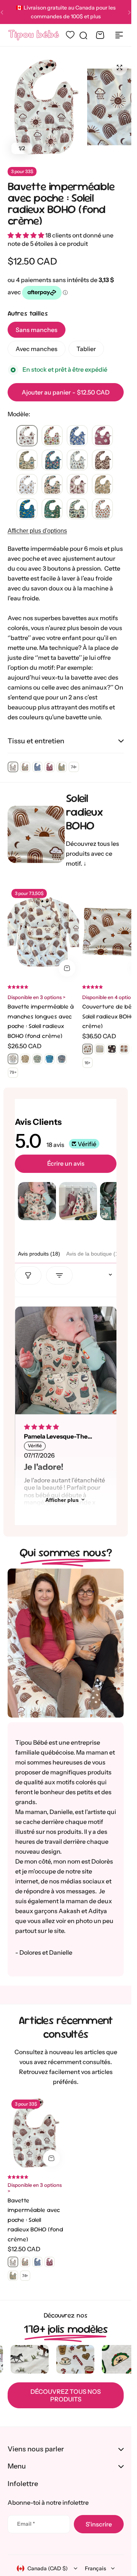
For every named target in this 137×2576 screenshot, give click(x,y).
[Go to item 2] (78, 1201)
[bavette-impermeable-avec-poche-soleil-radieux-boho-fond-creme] (27, 436)
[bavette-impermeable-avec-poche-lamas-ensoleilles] (102, 485)
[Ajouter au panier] (67, 968)
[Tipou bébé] (34, 35)
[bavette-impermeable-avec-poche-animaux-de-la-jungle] (52, 509)
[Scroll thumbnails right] (107, 1201)
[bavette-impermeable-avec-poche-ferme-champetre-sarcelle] (52, 485)
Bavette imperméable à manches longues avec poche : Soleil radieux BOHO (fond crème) (41, 1021)
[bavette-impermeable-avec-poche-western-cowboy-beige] (102, 460)
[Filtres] (28, 1275)
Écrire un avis (66, 1163)
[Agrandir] (46, 107)
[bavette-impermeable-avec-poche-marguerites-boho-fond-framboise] (102, 436)
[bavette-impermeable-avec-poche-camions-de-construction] (27, 509)
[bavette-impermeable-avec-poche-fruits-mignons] (52, 436)
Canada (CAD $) (48, 2568)
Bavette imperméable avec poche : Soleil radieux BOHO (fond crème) (61, 203)
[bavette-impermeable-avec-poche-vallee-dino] (27, 460)
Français (96, 2568)
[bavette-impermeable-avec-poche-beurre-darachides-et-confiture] (52, 460)
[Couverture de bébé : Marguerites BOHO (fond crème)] (100, 1049)
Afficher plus (62, 1500)
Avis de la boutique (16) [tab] (95, 1254)
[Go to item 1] (37, 1201)
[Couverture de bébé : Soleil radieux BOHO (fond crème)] (88, 1049)
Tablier (86, 349)
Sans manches (37, 330)
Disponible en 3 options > (37, 997)
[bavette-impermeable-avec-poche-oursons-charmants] (27, 485)
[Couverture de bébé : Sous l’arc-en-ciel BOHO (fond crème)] (124, 1049)
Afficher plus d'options (37, 531)
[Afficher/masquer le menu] (119, 35)
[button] (129, 12)
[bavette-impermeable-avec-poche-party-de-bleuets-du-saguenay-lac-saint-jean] (77, 436)
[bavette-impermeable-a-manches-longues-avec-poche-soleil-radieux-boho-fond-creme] (13, 1059)
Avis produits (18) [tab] (39, 1254)
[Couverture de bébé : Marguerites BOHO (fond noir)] (112, 1049)
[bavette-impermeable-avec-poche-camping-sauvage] (77, 509)
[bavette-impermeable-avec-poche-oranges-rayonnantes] (102, 509)
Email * (26, 2524)
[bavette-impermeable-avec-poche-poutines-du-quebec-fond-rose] (77, 485)
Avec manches (37, 349)
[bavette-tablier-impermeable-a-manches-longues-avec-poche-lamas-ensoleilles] (25, 1059)
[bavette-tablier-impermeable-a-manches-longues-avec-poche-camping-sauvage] (37, 1059)
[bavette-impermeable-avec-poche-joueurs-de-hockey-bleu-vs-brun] (77, 460)
